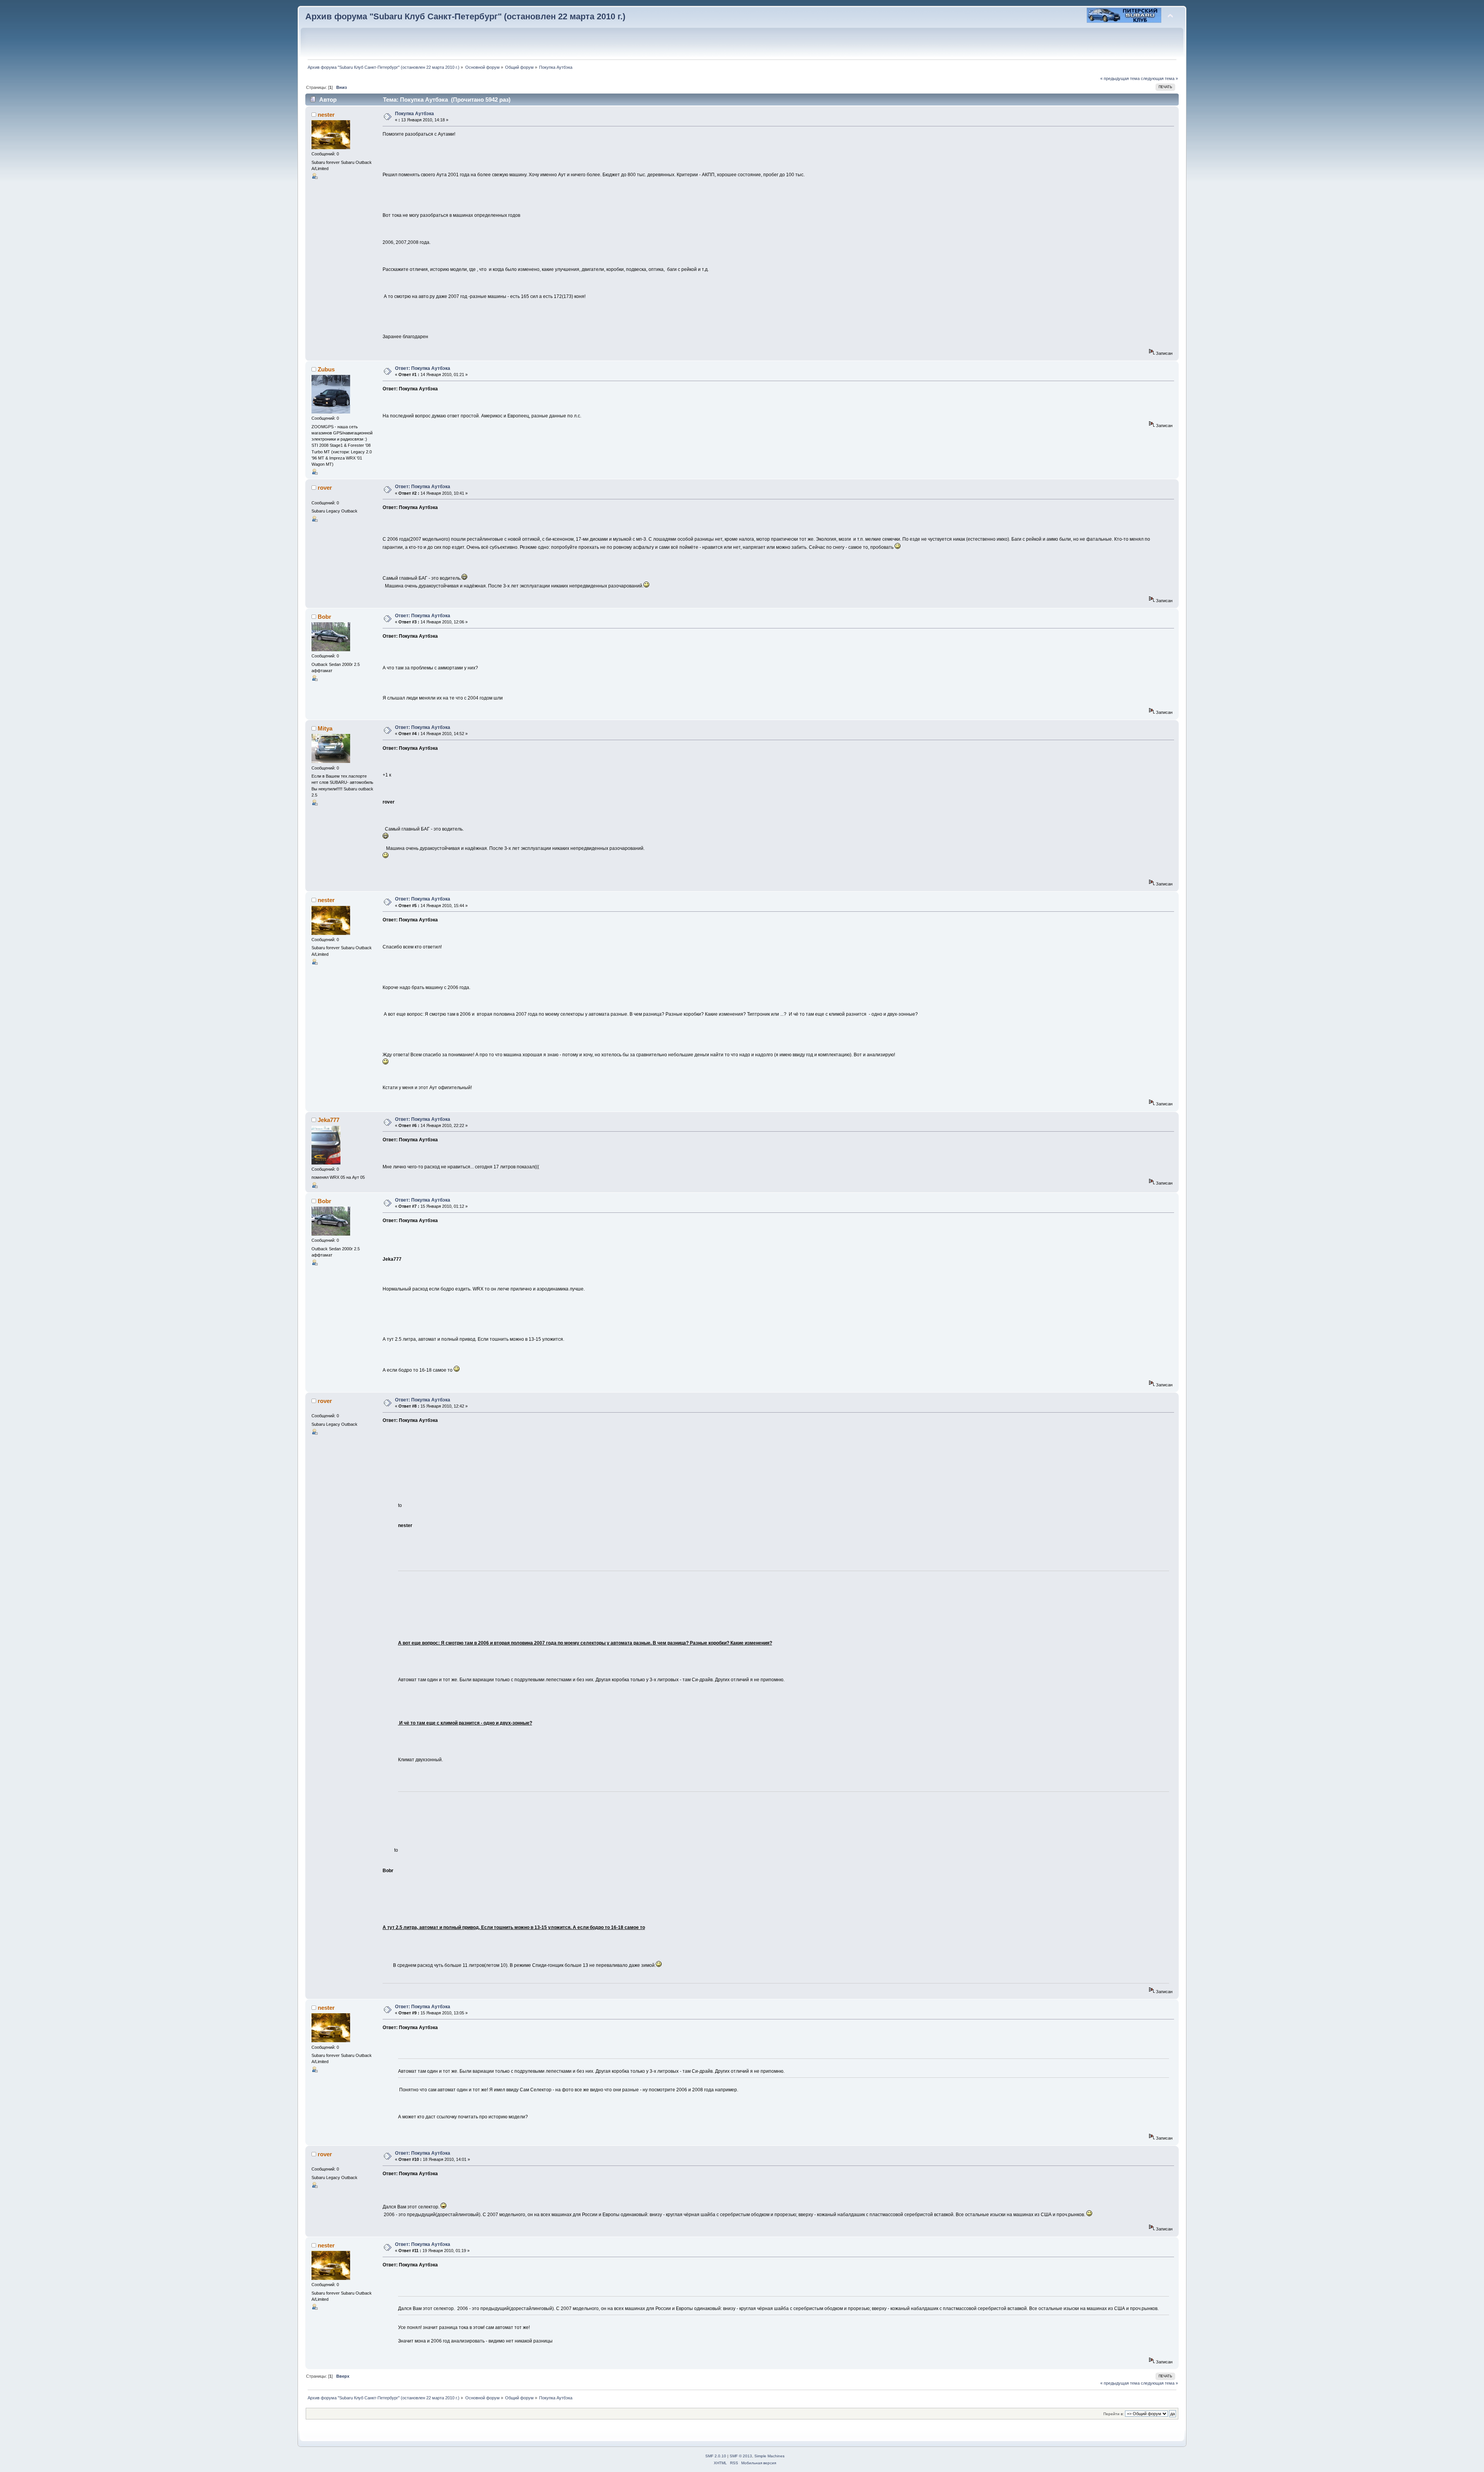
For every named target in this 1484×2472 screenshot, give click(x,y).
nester (326, 115)
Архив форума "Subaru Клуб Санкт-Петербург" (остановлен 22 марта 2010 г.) (465, 16)
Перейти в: (1114, 2414)
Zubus (326, 369)
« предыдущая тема (1120, 78)
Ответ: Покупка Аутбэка (423, 368)
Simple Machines (769, 2456)
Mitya (325, 728)
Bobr (324, 617)
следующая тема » (1159, 78)
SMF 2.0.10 (716, 2456)
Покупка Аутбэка (414, 114)
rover (325, 488)
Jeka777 (328, 1120)
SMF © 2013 (741, 2456)
